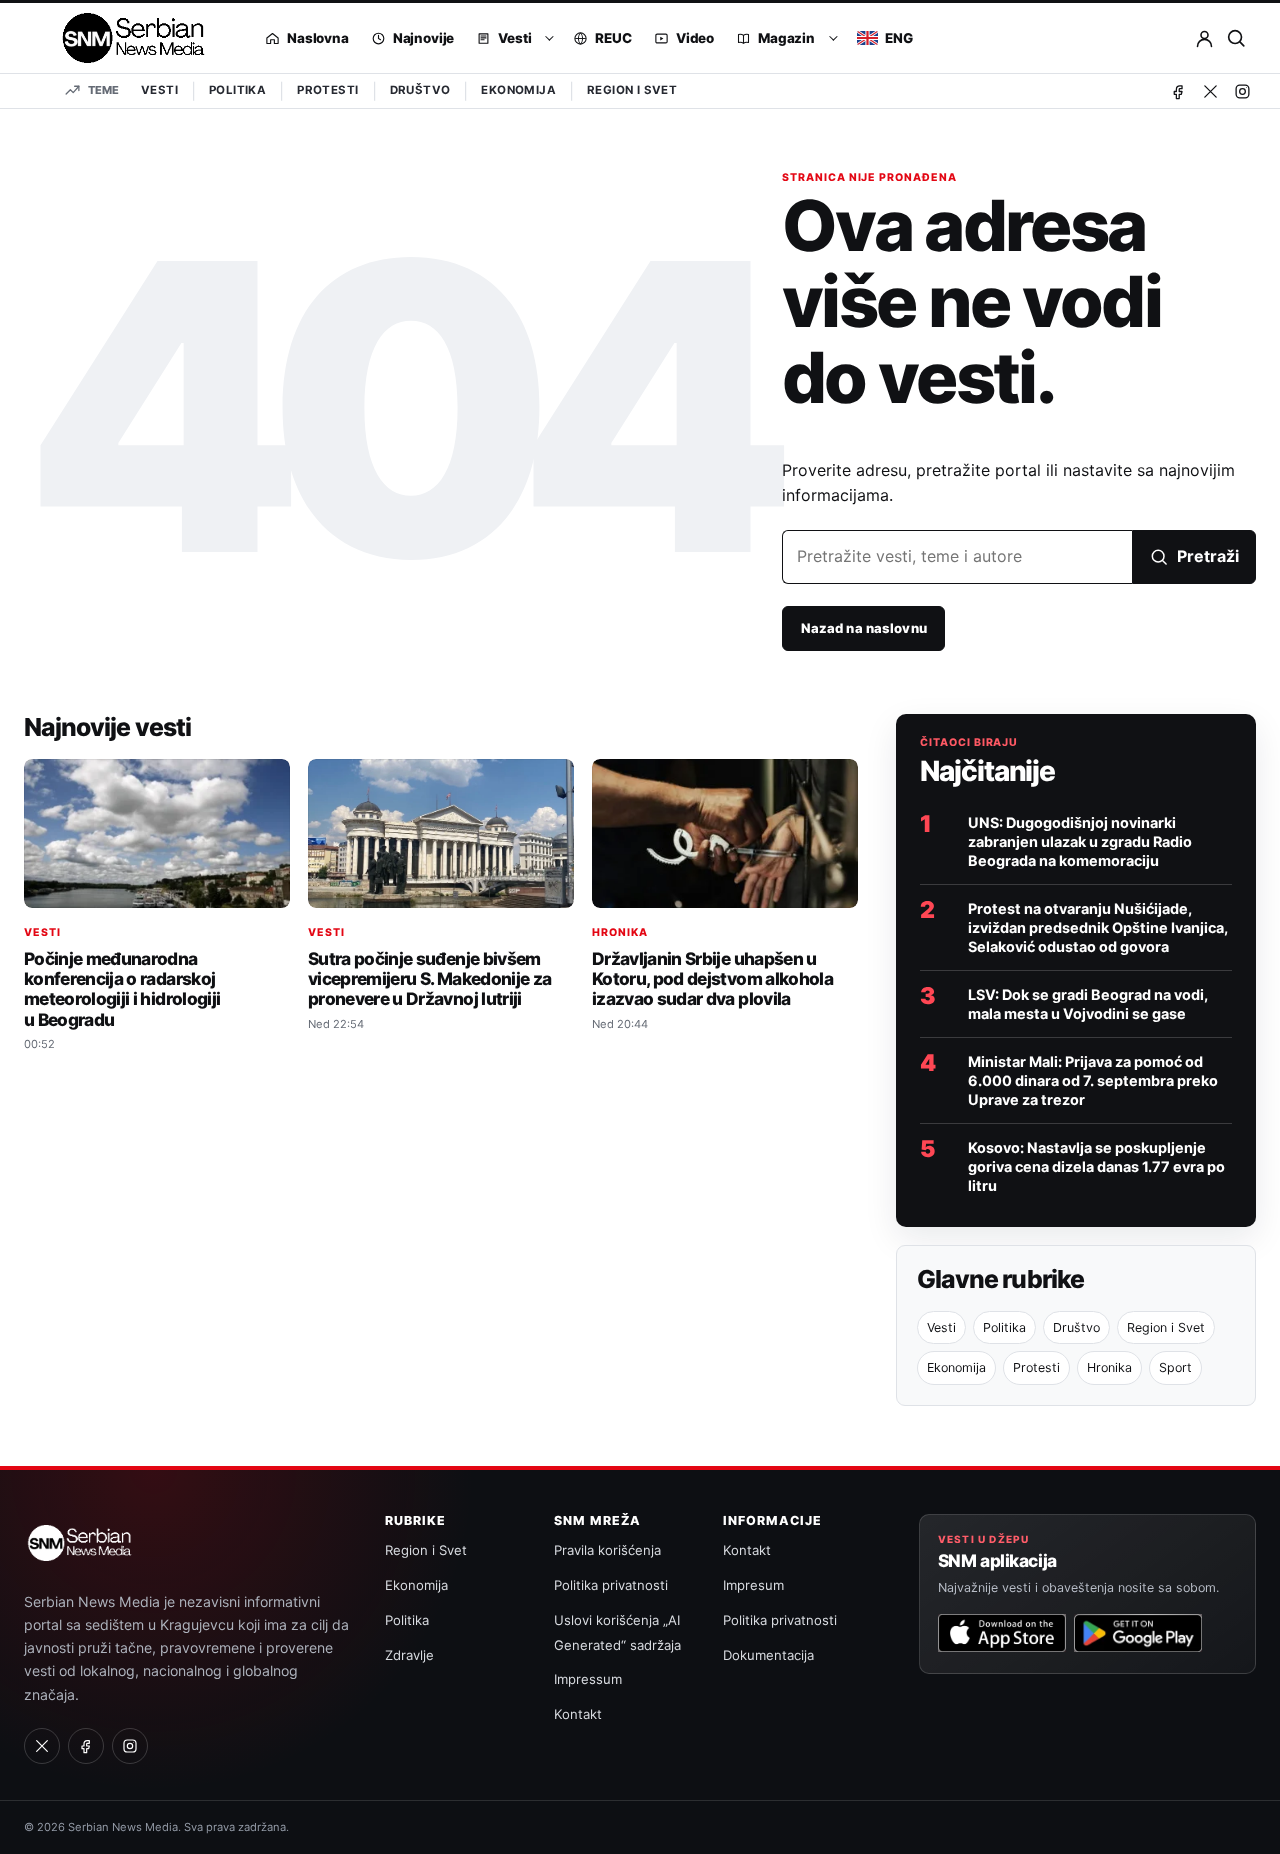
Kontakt (578, 1714)
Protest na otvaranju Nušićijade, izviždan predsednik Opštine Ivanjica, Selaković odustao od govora (1098, 927)
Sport (1175, 1367)
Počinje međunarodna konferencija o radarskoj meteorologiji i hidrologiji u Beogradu (122, 989)
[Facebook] (1178, 91)
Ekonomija (518, 90)
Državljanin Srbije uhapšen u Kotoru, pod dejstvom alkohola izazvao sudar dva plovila (712, 978)
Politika (237, 90)
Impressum (588, 1679)
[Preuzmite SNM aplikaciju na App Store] (1002, 1633)
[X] (1210, 91)
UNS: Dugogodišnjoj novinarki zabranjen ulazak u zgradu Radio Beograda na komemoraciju (1080, 841)
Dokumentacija (768, 1655)
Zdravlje (409, 1655)
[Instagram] (1242, 91)
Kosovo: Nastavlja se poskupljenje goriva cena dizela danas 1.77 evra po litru (1096, 1166)
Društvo (420, 90)
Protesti (327, 90)
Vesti (159, 90)
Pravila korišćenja (607, 1550)
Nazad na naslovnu (864, 628)
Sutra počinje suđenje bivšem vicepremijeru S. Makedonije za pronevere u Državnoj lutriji (429, 978)
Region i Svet (632, 90)
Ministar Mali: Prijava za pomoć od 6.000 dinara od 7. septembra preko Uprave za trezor (1093, 1080)
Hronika (620, 932)
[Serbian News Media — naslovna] (126, 38)
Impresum (753, 1585)
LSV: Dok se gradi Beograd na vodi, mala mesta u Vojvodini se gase (1088, 1004)
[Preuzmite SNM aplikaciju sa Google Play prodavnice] (1138, 1633)
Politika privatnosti (611, 1585)
